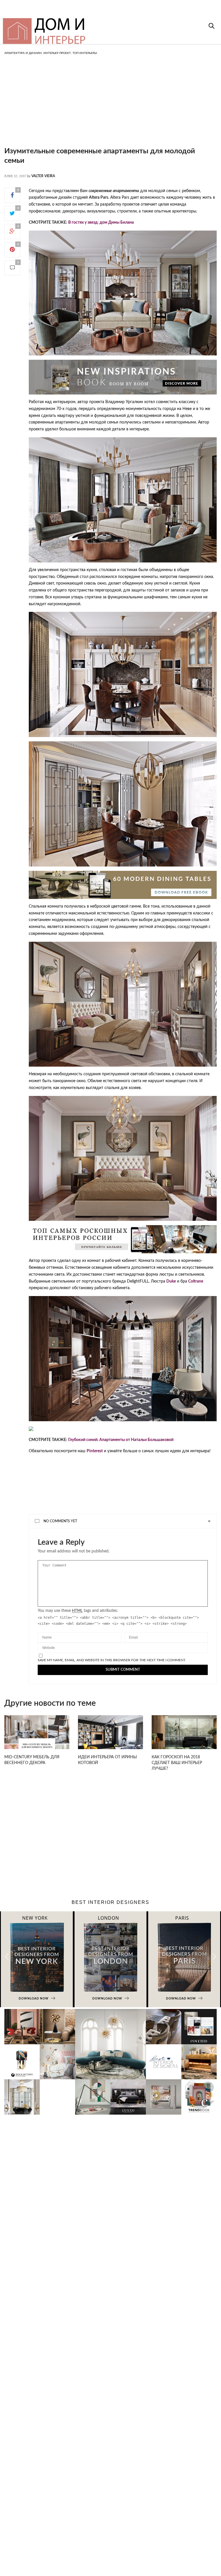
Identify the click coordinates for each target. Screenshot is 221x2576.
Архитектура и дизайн (23, 53)
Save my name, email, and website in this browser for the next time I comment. (112, 1660)
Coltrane (196, 1281)
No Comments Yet (60, 1521)
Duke (171, 1281)
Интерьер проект (57, 53)
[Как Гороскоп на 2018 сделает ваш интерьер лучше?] (184, 1735)
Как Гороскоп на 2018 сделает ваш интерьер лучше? (177, 1763)
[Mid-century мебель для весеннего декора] (37, 1735)
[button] (214, 1957)
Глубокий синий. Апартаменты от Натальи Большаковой (121, 1440)
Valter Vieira (43, 176)
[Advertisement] (110, 106)
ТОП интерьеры (85, 53)
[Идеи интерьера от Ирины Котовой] (110, 1735)
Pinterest (95, 1451)
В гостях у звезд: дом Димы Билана (101, 223)
